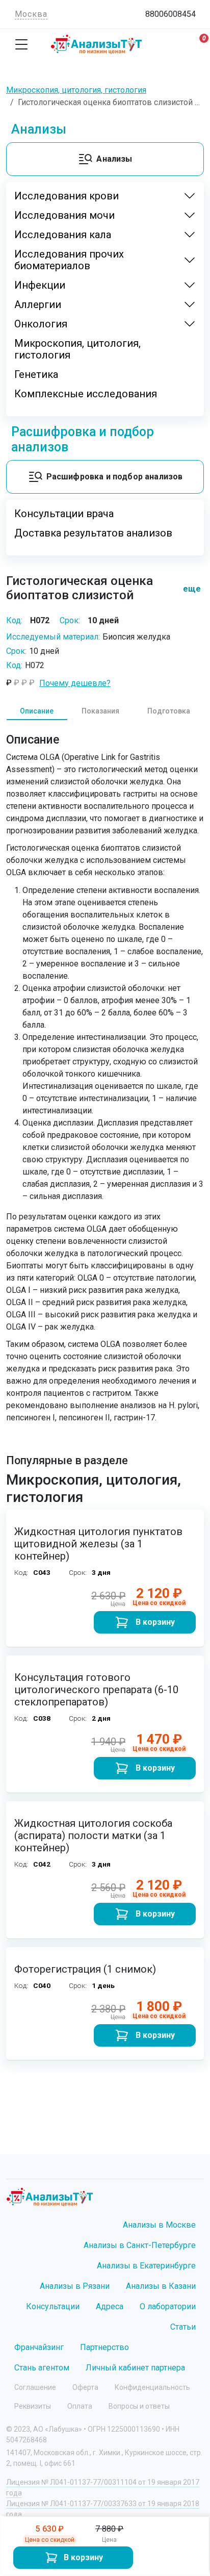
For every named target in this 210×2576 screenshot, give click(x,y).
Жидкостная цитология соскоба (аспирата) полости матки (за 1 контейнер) (93, 1835)
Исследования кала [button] (63, 235)
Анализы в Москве (159, 2225)
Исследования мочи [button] (64, 215)
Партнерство (104, 2347)
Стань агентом (42, 2368)
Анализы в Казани (161, 2286)
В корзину (83, 2557)
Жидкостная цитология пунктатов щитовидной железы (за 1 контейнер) (98, 1544)
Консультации (53, 2306)
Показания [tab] (100, 711)
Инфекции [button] (40, 285)
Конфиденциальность (152, 2387)
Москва (31, 14)
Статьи (183, 2327)
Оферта (85, 2387)
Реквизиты (33, 2406)
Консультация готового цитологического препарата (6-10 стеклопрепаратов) (96, 1690)
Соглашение (35, 2387)
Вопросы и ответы (139, 2406)
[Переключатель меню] (21, 44)
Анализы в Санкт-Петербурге (140, 2245)
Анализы (114, 159)
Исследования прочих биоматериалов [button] (69, 260)
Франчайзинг (39, 2347)
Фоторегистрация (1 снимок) (85, 1969)
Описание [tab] (37, 711)
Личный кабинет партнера (135, 2368)
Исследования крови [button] (67, 196)
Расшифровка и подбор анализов (115, 477)
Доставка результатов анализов (93, 533)
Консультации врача (64, 514)
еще (188, 589)
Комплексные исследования (86, 394)
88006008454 (170, 14)
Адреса (110, 2306)
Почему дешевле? (75, 683)
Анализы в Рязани (75, 2286)
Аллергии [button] (38, 305)
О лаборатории (168, 2306)
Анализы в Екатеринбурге (146, 2266)
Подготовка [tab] (169, 711)
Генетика (36, 375)
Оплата (80, 2406)
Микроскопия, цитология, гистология (77, 349)
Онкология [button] (41, 324)
